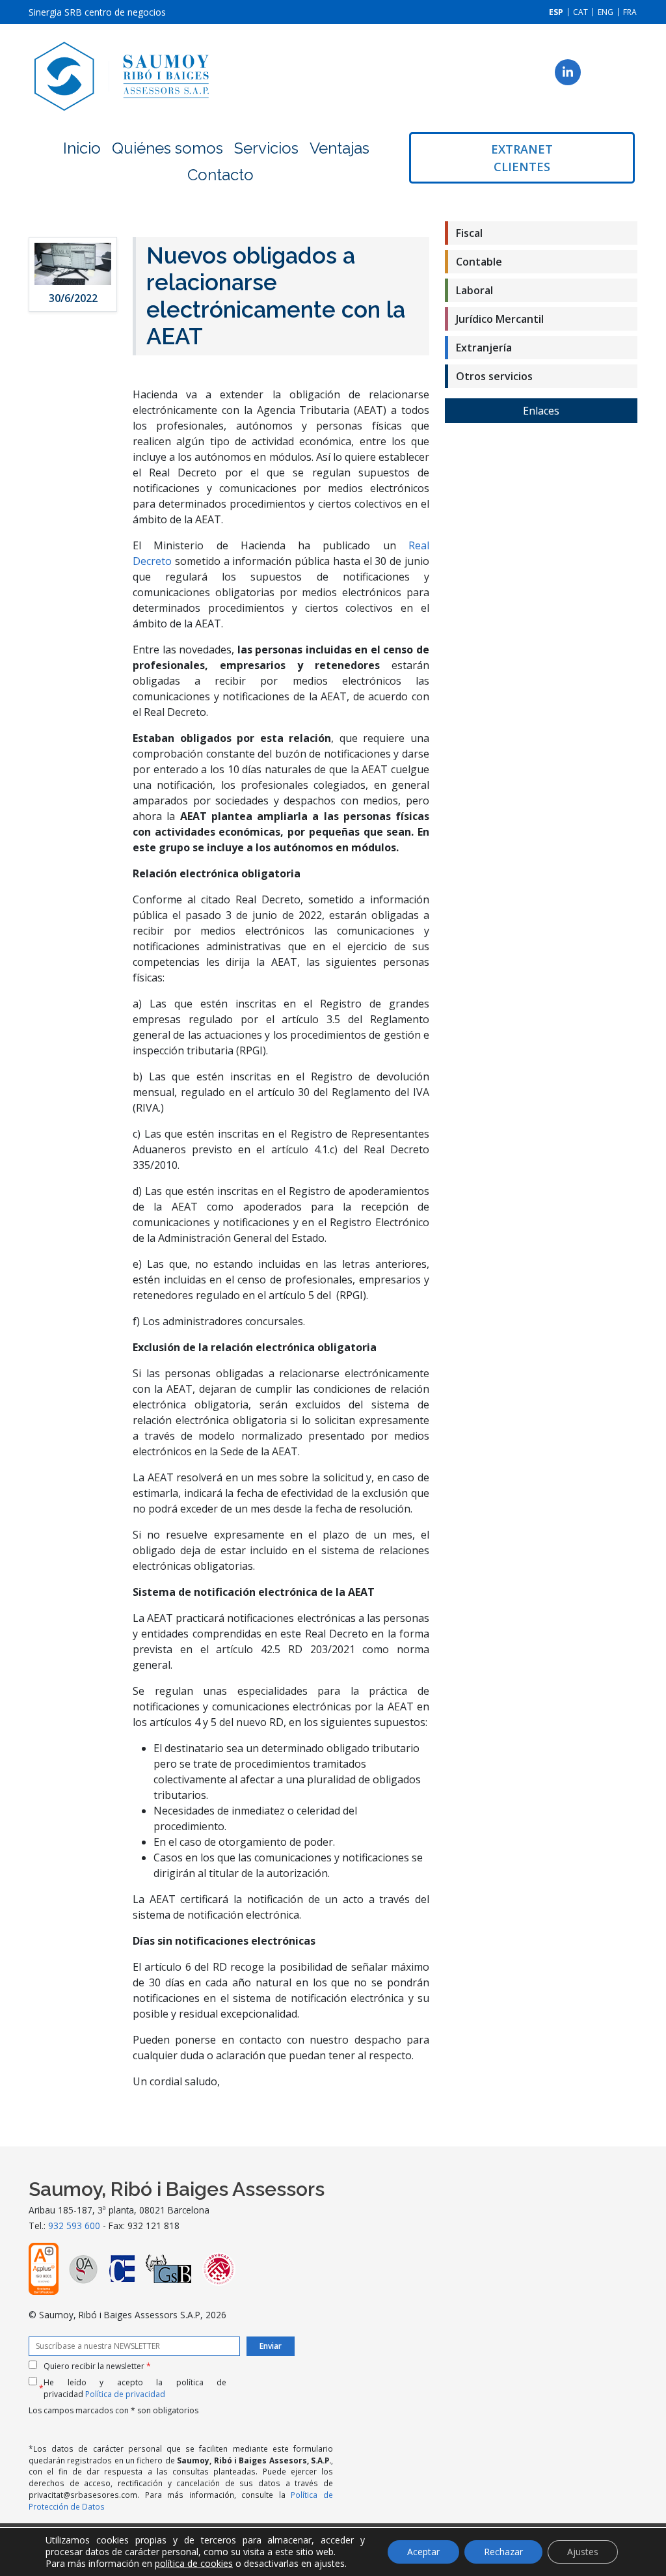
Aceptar (423, 2552)
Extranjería (484, 348)
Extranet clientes (522, 158)
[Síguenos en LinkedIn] (568, 72)
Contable (479, 262)
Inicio (82, 148)
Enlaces (541, 411)
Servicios (266, 148)
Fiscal (469, 233)
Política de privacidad (125, 2394)
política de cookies (194, 2563)
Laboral (474, 290)
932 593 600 (74, 2226)
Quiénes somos (167, 148)
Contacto (220, 175)
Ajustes (583, 2552)
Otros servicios (494, 376)
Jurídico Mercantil (500, 319)
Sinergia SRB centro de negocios (97, 12)
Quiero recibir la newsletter (97, 2366)
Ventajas (340, 148)
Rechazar (503, 2552)
